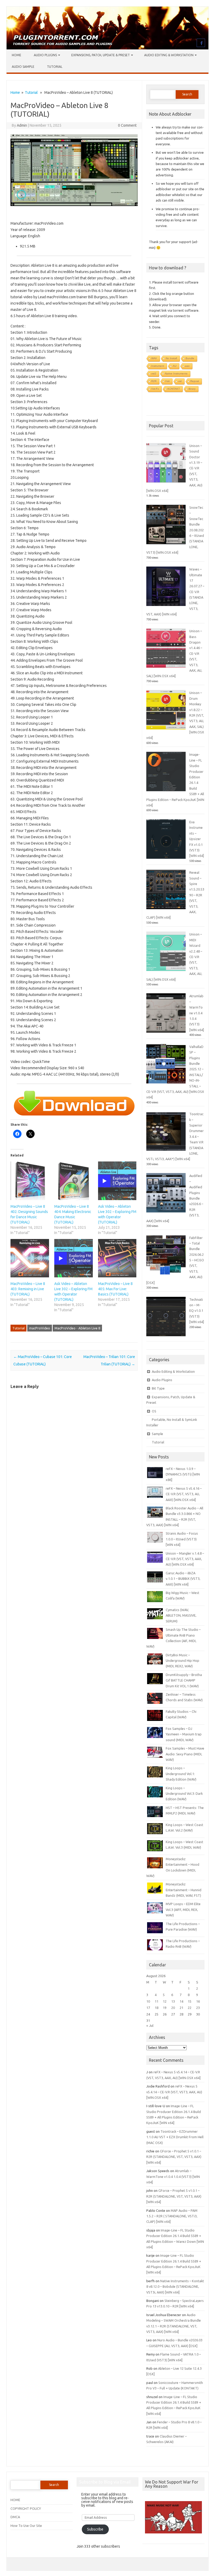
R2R (154, 381)
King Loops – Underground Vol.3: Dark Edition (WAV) (184, 1794)
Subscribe (95, 2529)
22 (190, 2008)
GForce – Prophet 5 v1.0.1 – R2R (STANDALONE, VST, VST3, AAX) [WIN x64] (174, 2157)
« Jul (150, 2025)
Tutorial (55, 67)
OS (154, 1411)
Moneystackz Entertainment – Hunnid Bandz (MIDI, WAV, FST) (184, 1890)
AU (175, 366)
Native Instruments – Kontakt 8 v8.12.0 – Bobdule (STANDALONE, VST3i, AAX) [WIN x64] (175, 2287)
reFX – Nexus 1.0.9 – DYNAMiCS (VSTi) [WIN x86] (183, 1474)
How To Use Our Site (26, 2526)
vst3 (154, 374)
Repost (195, 381)
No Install (171, 358)
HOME (15, 2500)
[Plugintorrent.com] (107, 48)
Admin (22, 125)
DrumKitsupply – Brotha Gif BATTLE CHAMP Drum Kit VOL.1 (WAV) (184, 1680)
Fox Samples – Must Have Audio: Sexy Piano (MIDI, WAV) (185, 1754)
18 (157, 2008)
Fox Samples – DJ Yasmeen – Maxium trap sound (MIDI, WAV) (184, 1734)
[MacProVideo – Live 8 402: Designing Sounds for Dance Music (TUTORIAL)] (30, 1181)
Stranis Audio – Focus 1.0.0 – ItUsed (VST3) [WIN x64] (182, 1539)
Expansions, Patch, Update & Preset (101, 55)
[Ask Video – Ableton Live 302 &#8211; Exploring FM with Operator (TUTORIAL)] (74, 1258)
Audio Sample (23, 67)
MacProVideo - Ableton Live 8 (77, 1328)
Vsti (167, 381)
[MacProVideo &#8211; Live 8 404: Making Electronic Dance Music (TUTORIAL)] (74, 1181)
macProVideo (40, 1328)
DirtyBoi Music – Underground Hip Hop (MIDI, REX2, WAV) (182, 1661)
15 (190, 2001)
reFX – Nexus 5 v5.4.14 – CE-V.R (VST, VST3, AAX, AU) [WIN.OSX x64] (174, 2092)
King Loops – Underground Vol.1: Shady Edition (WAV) (181, 1774)
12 (165, 2001)
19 (165, 2008)
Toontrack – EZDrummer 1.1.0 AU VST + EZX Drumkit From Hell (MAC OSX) (175, 2137)
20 (173, 2008)
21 (181, 2008)
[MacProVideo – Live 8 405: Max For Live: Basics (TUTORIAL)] (117, 1258)
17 (148, 2008)
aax (187, 366)
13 (173, 2001)
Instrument (158, 366)
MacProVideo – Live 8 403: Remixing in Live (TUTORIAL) (28, 1289)
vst (180, 381)
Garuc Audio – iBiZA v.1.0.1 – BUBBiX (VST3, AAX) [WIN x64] (183, 1579)
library (192, 389)
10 (148, 2001)
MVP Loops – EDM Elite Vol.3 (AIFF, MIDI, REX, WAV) (183, 1909)
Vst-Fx (155, 389)
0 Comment (127, 125)
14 (181, 2001)
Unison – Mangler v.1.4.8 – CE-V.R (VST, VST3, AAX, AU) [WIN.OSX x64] (185, 1559)
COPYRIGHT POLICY (26, 2508)
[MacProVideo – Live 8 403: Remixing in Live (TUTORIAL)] (30, 1258)
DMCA (15, 2517)
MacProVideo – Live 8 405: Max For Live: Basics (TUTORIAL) (115, 1289)
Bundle (190, 358)
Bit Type (158, 1388)
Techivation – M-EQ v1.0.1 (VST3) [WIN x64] (197, 1311)
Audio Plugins (45, 55)
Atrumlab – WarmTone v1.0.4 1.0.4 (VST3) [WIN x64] (197, 1013)
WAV (154, 358)
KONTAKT (174, 389)
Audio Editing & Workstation (169, 55)
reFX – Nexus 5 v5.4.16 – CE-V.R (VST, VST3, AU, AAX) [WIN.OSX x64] (184, 1494)
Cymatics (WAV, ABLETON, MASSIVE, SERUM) (181, 1615)
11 (157, 2001)
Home (17, 55)
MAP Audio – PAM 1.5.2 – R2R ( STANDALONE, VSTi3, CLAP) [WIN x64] (172, 2216)
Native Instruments (176, 374)
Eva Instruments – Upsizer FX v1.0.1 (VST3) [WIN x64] (197, 839)
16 (198, 2001)
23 (198, 2008)
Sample (157, 1434)
